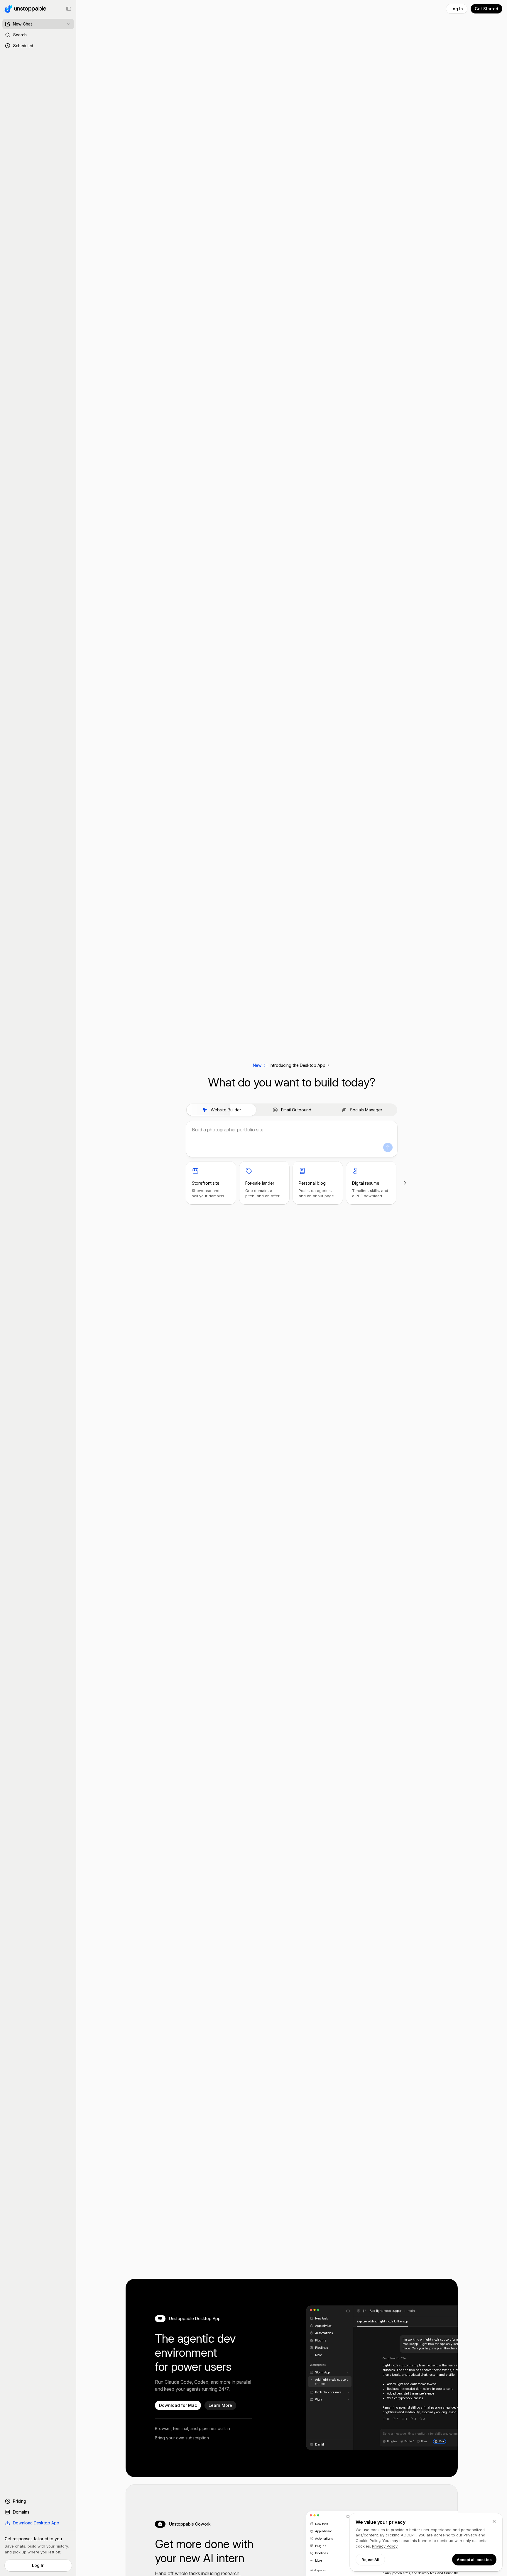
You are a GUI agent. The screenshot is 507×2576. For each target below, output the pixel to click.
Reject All (370, 2560)
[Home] (24, 9)
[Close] (494, 2521)
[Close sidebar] (69, 9)
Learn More (220, 2405)
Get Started (486, 9)
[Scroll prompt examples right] (405, 1183)
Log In (38, 2565)
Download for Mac (178, 2405)
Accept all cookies (474, 2560)
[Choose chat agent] (69, 24)
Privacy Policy (385, 2546)
